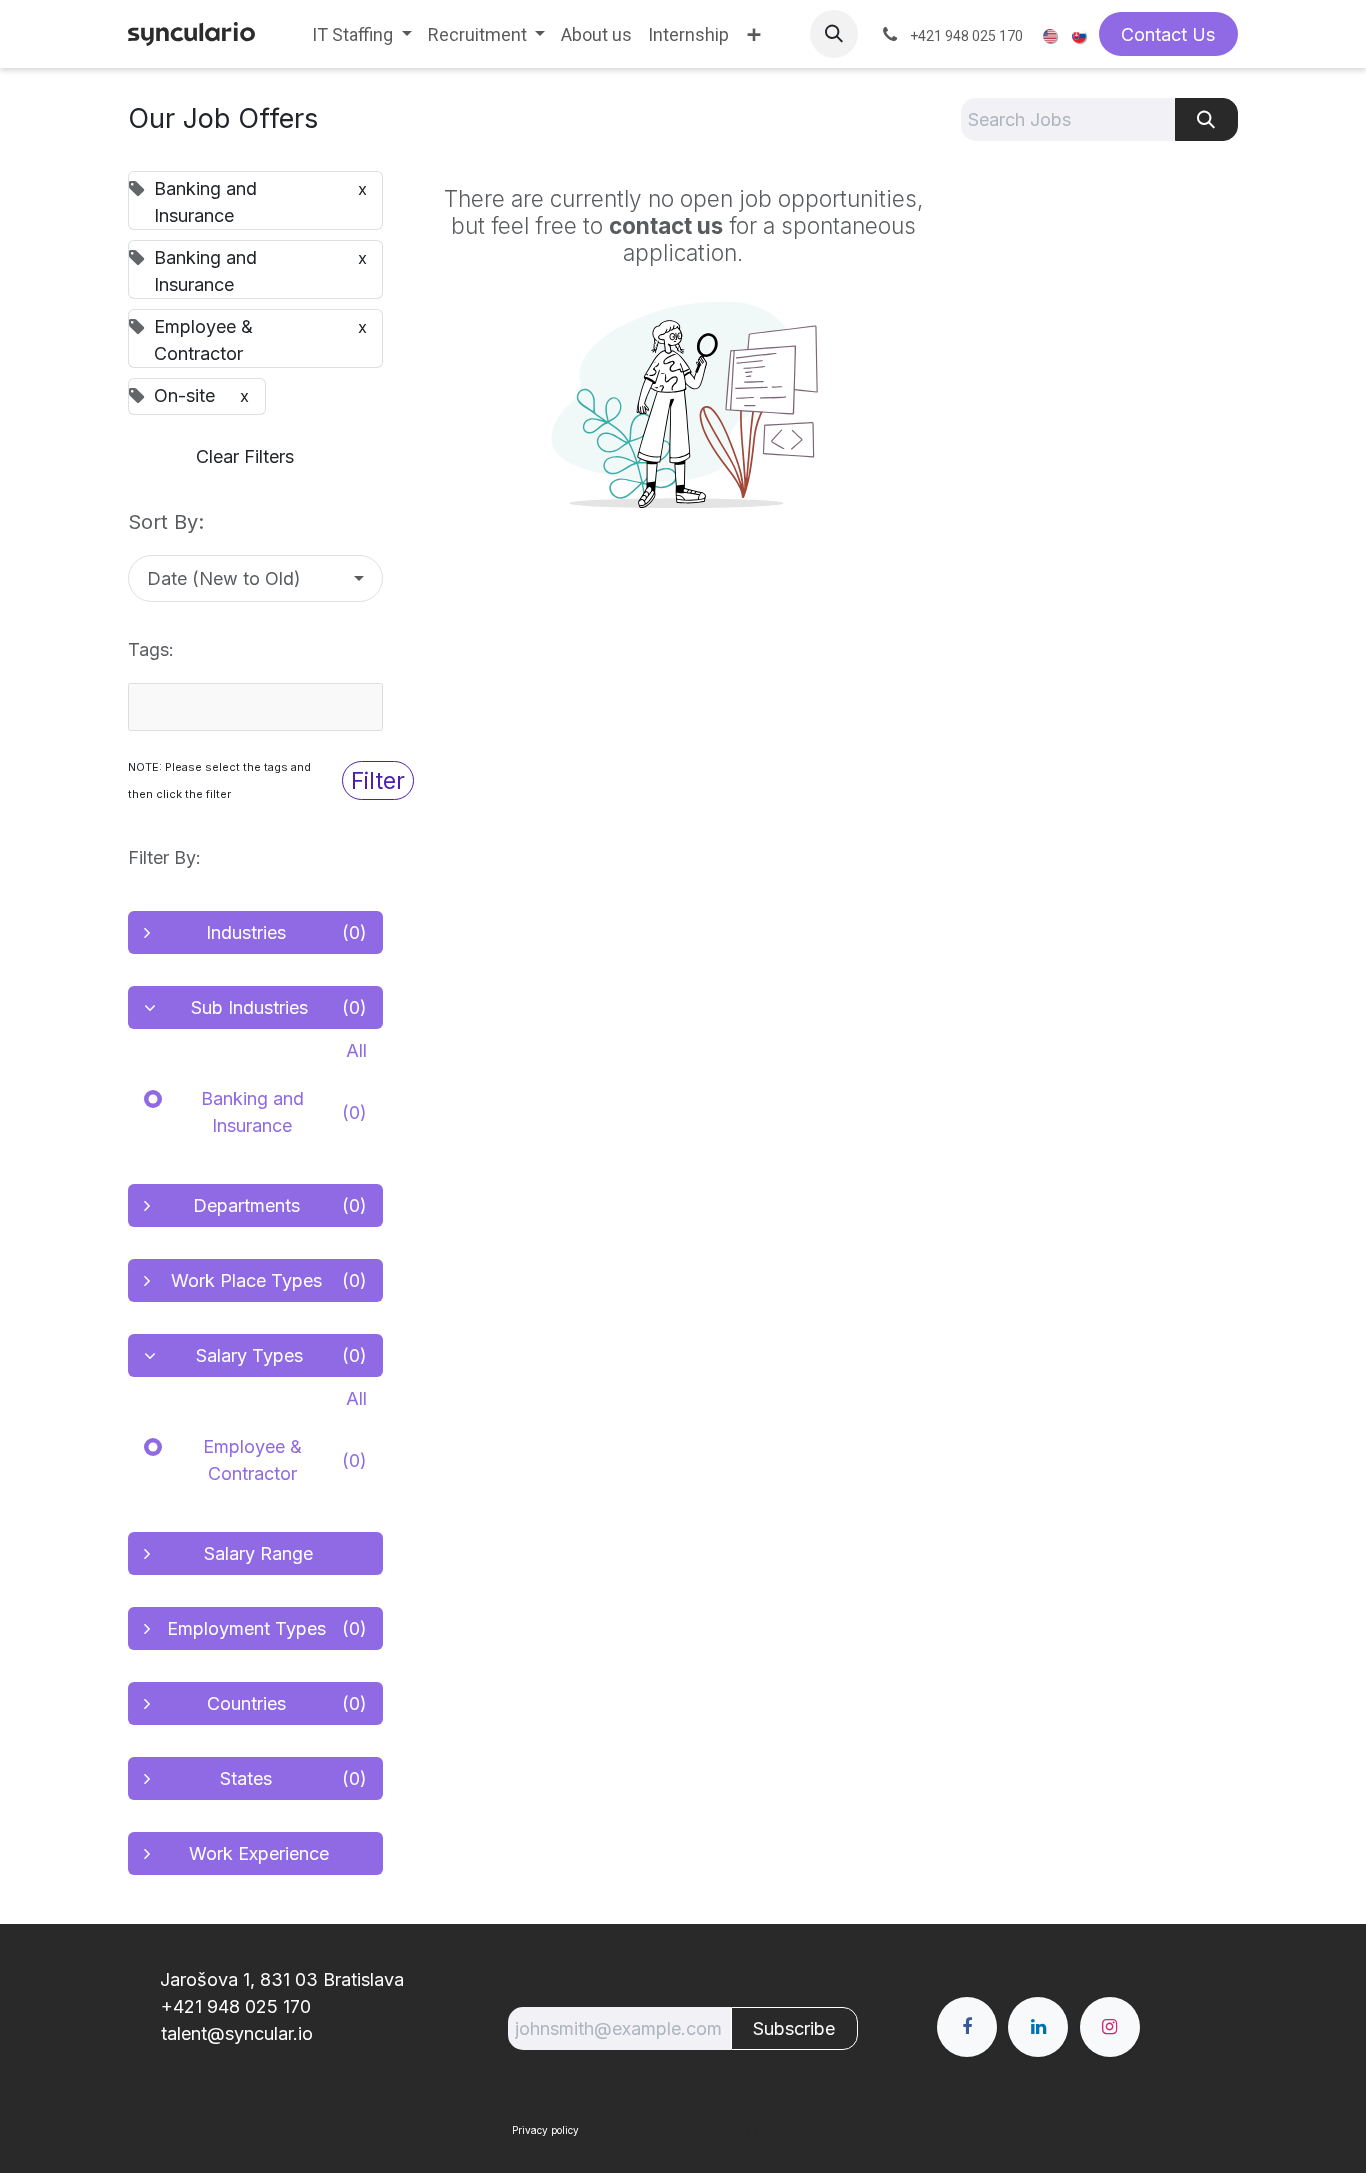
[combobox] (255, 706)
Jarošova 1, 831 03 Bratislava (282, 1979)
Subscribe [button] (794, 2028)
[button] (834, 34)
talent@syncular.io (234, 2033)
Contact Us (1168, 34)
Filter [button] (378, 780)
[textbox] (243, 706)
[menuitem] (362, 34)
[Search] (1206, 119)
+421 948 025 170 (233, 2006)
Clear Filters (245, 456)
